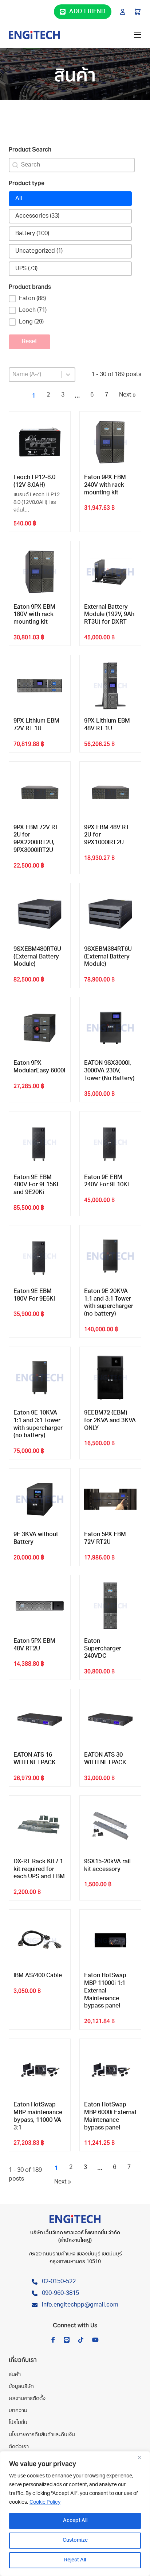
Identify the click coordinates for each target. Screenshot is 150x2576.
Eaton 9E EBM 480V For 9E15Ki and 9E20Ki (36, 1185)
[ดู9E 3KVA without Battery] (40, 1499)
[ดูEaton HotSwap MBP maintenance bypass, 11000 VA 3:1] (40, 2070)
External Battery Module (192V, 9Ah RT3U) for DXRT (109, 615)
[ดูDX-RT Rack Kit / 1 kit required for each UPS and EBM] (40, 1826)
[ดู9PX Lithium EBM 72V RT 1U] (40, 686)
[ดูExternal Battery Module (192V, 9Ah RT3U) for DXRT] (110, 572)
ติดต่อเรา (19, 2447)
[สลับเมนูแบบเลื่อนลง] (123, 12)
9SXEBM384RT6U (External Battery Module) (108, 957)
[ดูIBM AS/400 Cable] (40, 1940)
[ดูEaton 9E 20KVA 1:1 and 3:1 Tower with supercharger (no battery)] (110, 1256)
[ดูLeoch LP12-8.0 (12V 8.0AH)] (40, 442)
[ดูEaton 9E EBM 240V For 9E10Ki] (110, 1142)
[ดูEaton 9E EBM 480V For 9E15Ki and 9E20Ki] (40, 1142)
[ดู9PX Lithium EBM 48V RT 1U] (110, 686)
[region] (75, 2514)
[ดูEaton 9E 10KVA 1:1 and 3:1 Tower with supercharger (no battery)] (40, 1378)
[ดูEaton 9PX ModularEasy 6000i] (40, 1028)
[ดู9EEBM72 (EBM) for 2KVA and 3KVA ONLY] (110, 1378)
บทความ (18, 2411)
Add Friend (87, 12)
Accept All (75, 2521)
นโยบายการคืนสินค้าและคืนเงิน (42, 2435)
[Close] (142, 2457)
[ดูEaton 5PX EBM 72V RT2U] (110, 1499)
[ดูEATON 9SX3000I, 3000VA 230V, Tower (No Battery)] (110, 1028)
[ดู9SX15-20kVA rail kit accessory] (110, 1826)
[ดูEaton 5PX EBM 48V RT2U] (40, 1606)
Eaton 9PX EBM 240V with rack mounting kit (105, 485)
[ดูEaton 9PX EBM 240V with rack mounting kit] (110, 442)
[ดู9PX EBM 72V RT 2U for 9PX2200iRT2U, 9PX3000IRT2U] (40, 792)
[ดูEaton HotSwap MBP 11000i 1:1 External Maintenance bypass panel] (110, 1940)
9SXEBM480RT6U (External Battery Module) (37, 957)
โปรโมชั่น (18, 2423)
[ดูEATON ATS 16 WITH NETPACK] (40, 1720)
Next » (127, 395)
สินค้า (15, 2375)
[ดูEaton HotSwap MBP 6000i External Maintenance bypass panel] (110, 2070)
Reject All (75, 2560)
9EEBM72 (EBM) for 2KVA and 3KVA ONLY (110, 1421)
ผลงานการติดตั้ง (27, 2399)
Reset (29, 342)
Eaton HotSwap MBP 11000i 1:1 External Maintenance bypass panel (105, 1991)
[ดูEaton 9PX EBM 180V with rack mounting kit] (40, 572)
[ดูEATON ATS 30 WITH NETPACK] (110, 1720)
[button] (70, 199)
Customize (75, 2540)
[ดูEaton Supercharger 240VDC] (110, 1606)
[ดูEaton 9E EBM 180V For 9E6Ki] (40, 1256)
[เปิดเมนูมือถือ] (138, 35)
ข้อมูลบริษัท (21, 2387)
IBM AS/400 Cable (38, 1976)
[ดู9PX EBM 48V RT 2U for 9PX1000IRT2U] (110, 792)
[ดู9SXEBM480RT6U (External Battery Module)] (40, 914)
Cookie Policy (45, 2502)
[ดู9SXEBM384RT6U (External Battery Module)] (110, 914)
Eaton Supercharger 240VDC (103, 1649)
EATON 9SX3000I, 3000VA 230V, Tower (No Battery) (109, 1071)
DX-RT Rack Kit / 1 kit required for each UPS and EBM (39, 1869)
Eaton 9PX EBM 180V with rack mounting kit (34, 615)
